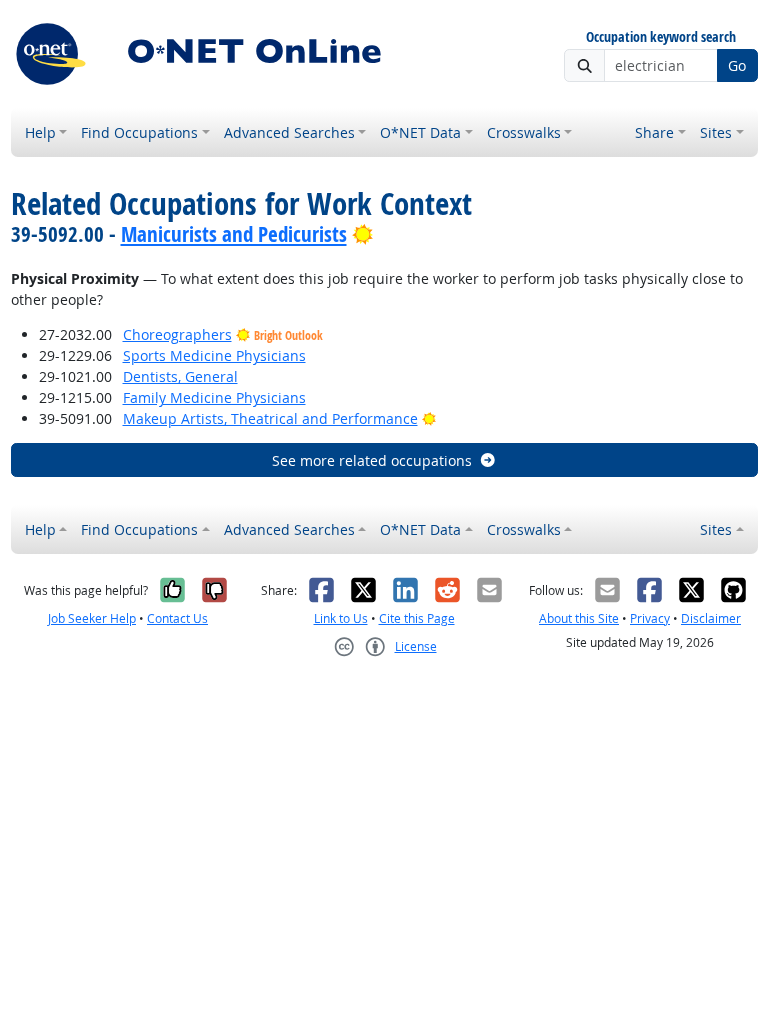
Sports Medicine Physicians (214, 355)
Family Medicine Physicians (214, 397)
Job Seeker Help (92, 618)
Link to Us (341, 618)
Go (737, 65)
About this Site (579, 618)
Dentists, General (180, 376)
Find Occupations (139, 132)
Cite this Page (417, 618)
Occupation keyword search (661, 37)
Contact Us (177, 618)
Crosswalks (524, 132)
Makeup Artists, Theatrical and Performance (270, 418)
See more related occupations (372, 460)
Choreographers (177, 334)
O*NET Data (420, 132)
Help (40, 132)
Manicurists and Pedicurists (234, 234)
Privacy (650, 618)
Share (654, 132)
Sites (716, 132)
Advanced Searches (289, 132)
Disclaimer (711, 618)
